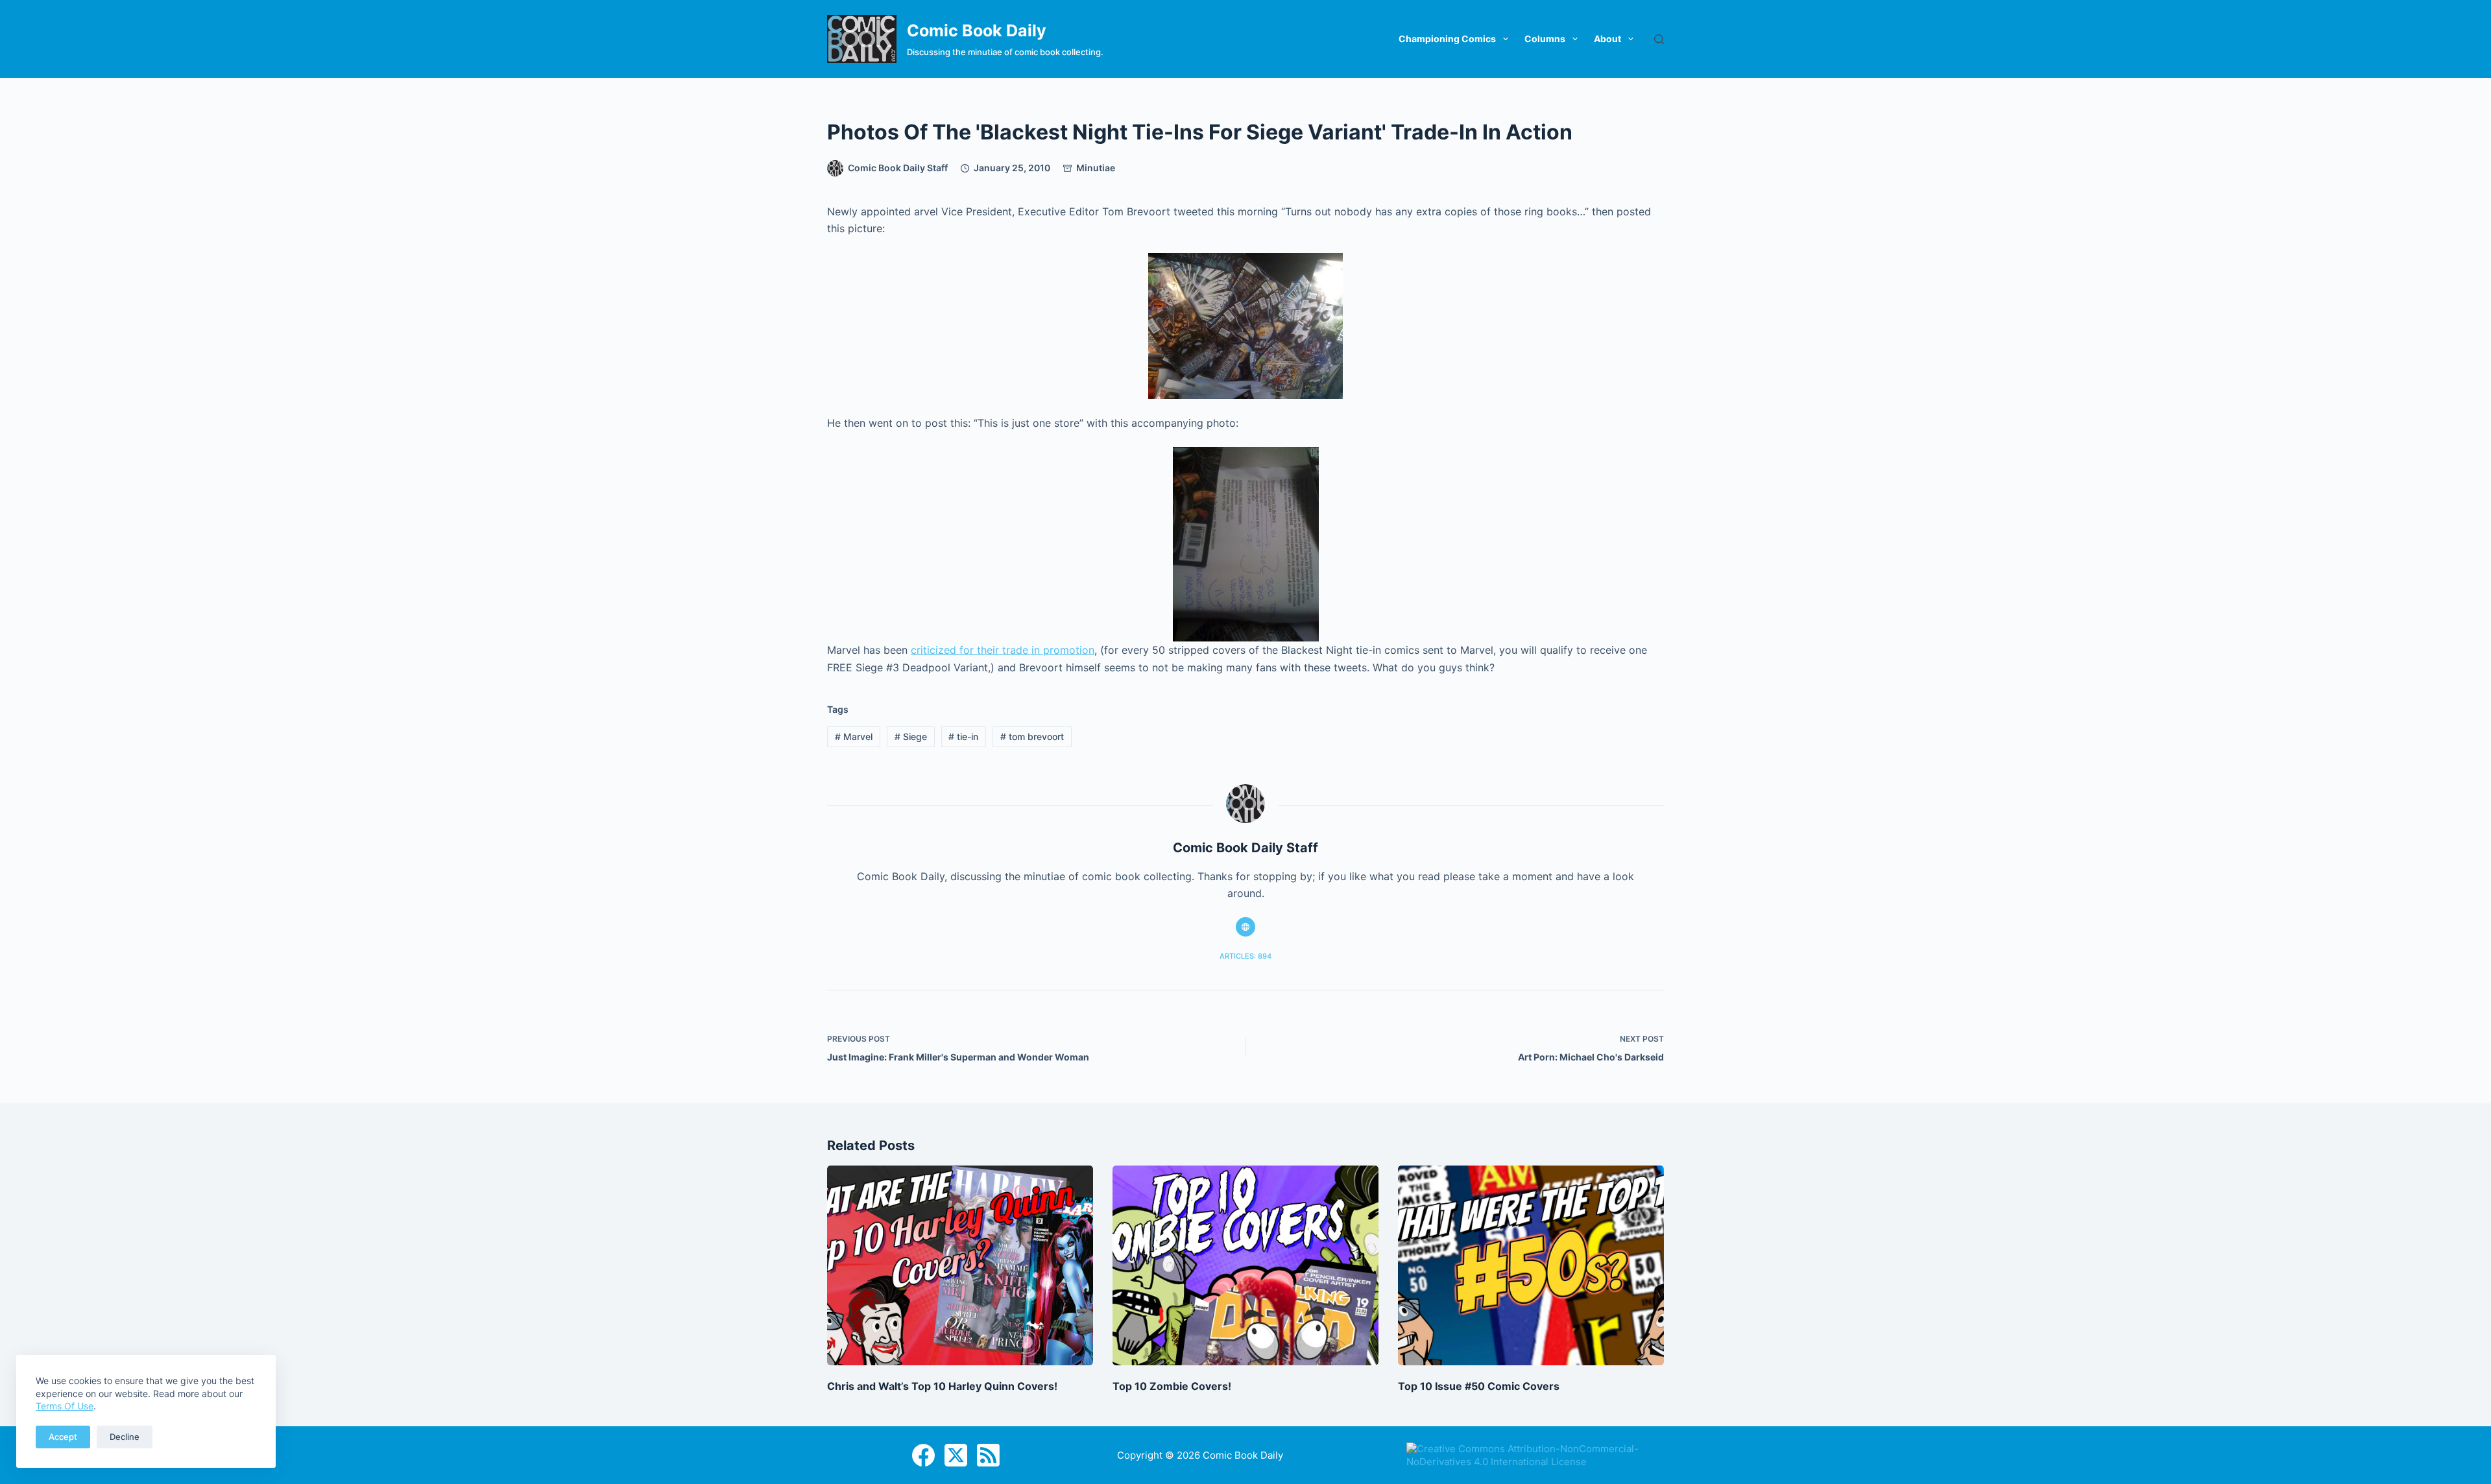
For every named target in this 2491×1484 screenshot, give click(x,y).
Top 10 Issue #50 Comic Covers (1479, 1386)
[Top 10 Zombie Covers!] (1245, 1265)
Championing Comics (1447, 39)
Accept (63, 1437)
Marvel (854, 736)
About (1607, 39)
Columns (1545, 39)
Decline (125, 1437)
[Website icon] (1245, 927)
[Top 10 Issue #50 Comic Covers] (1531, 1265)
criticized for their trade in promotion (1003, 650)
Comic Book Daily (977, 30)
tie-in (963, 736)
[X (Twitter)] (956, 1455)
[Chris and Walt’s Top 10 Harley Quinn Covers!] (960, 1265)
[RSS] (988, 1455)
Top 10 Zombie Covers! (1172, 1386)
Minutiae (1096, 168)
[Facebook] (923, 1455)
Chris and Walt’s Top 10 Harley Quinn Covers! (942, 1386)
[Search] (1659, 39)
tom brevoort (1032, 736)
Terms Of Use (65, 1406)
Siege (911, 736)
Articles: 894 (1245, 956)
